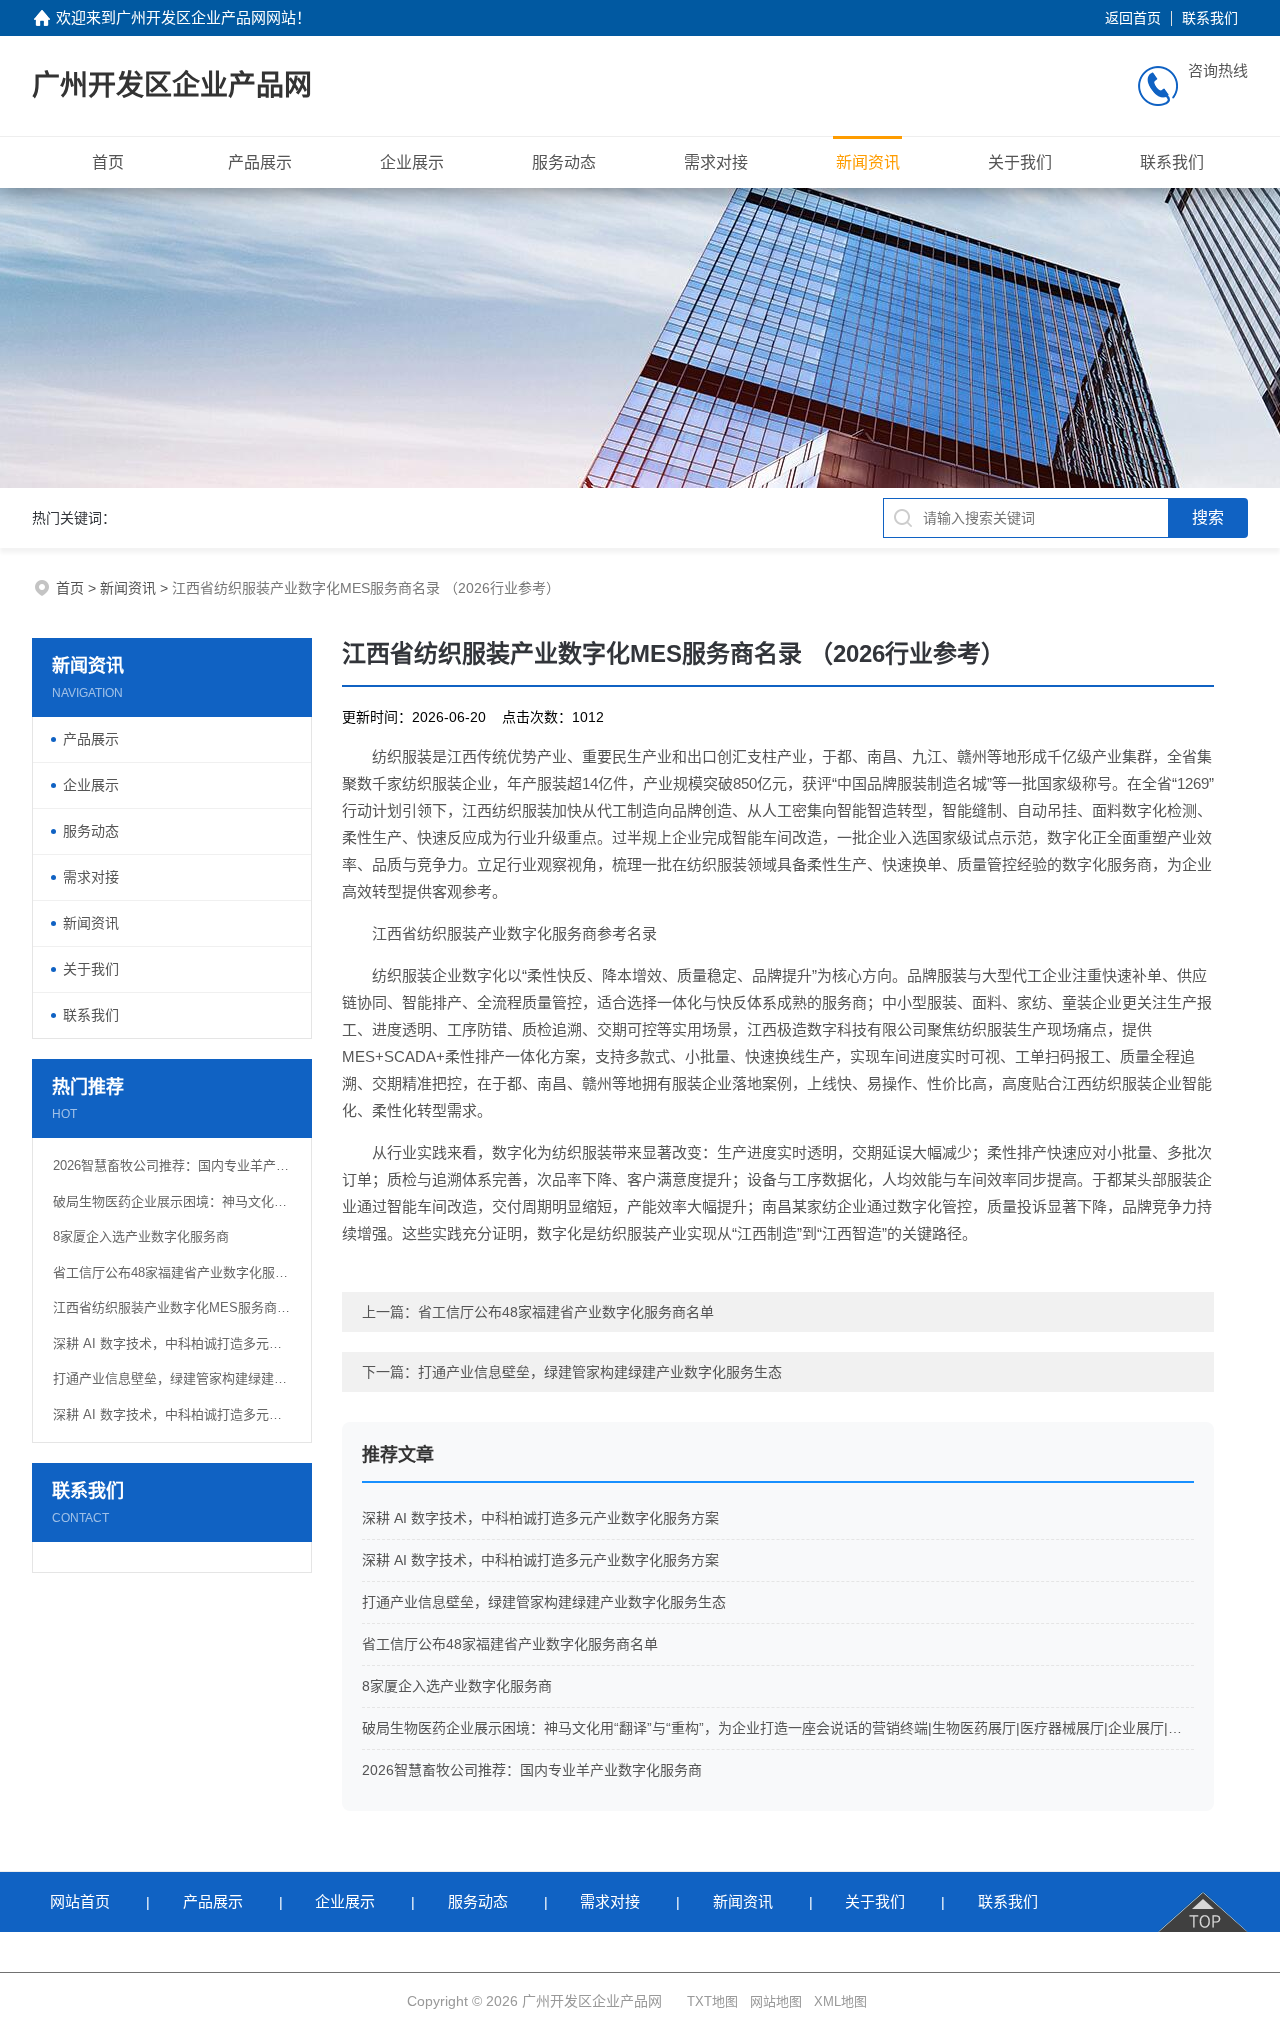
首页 (108, 162)
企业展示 (412, 162)
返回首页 (1133, 18)
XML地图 (840, 2001)
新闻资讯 (868, 162)
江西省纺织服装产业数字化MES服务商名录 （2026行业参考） (172, 1307)
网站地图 (776, 2001)
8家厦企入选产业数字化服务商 (141, 1236)
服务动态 (564, 162)
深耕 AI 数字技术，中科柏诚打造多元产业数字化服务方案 (172, 1343)
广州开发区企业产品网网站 (206, 17)
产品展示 (260, 162)
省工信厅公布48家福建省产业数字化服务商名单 (172, 1272)
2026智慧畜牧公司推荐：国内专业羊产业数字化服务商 (172, 1165)
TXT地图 (712, 2001)
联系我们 (1210, 18)
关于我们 (1020, 162)
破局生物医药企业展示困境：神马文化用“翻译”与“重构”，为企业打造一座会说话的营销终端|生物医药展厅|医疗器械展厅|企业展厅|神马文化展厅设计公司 (172, 1201)
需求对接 (716, 162)
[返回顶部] (1204, 1902)
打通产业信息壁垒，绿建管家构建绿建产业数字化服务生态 (172, 1378)
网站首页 (80, 1901)
